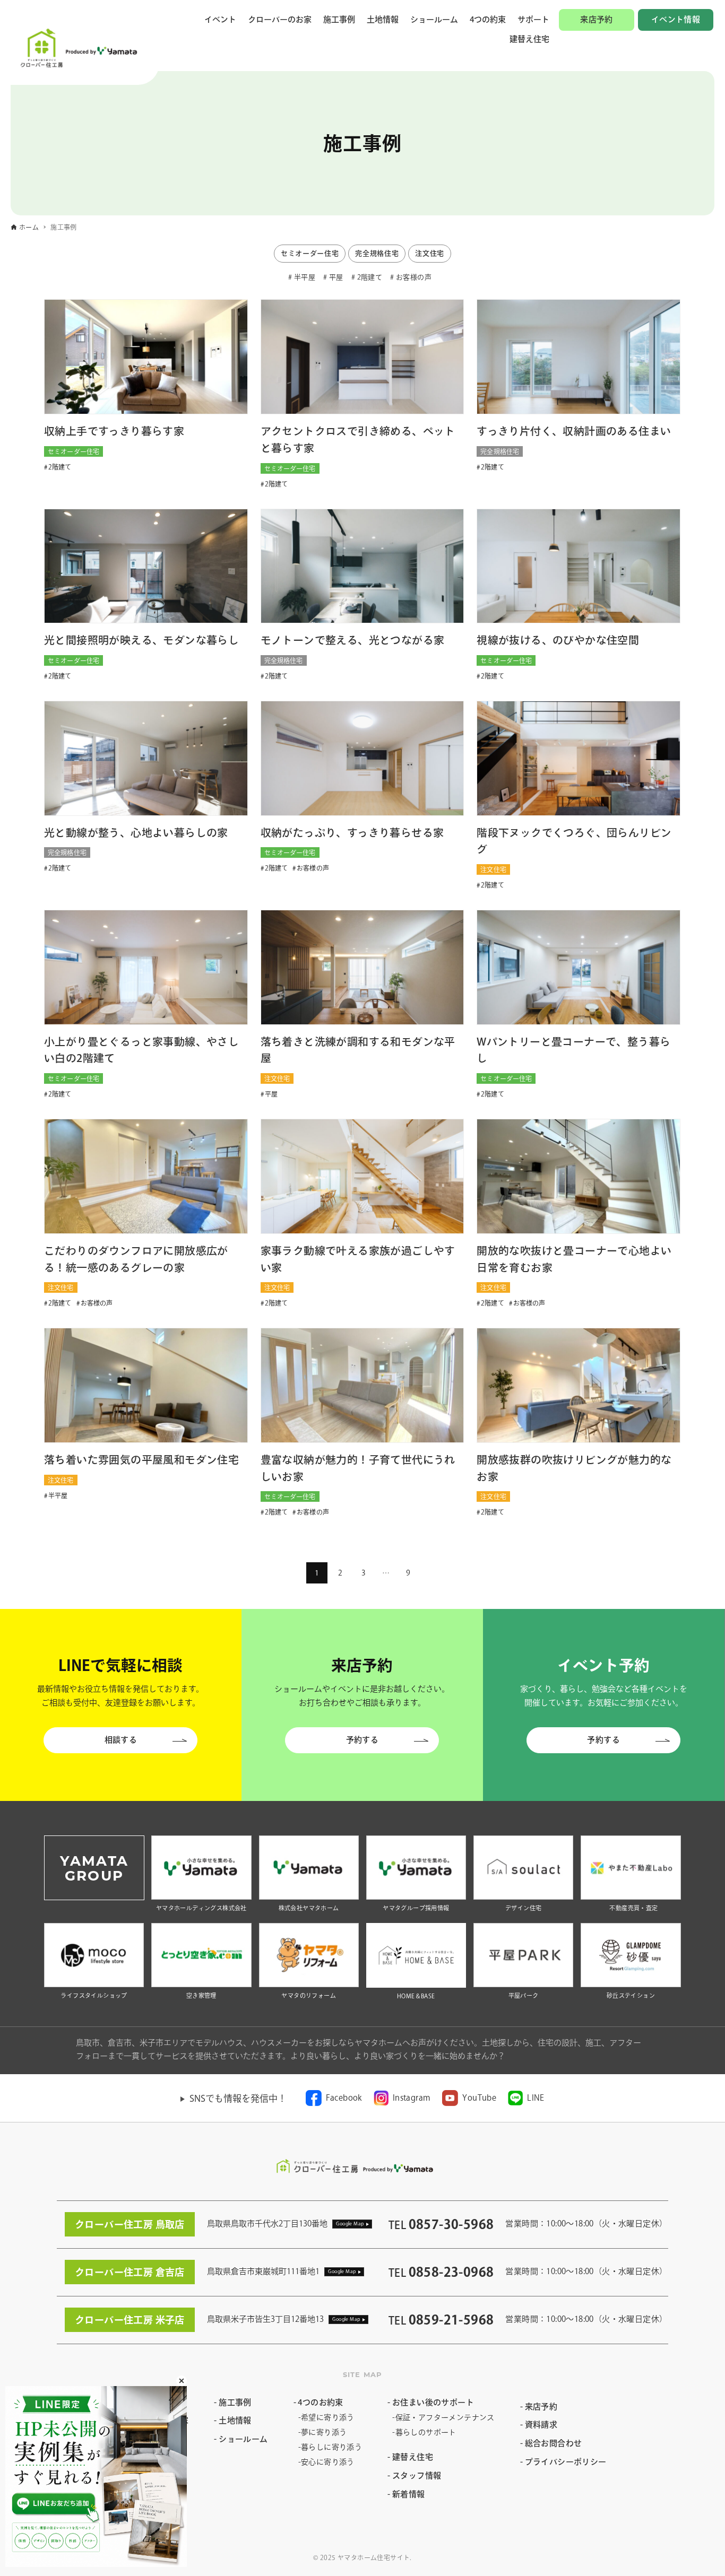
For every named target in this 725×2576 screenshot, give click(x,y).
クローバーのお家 (280, 19)
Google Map (350, 2223)
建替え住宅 (529, 39)
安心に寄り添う (328, 2462)
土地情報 (383, 19)
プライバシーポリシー (566, 2462)
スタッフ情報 (417, 2475)
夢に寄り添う (324, 2432)
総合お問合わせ (554, 2443)
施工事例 (339, 19)
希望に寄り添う (328, 2417)
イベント (220, 19)
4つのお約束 (320, 2402)
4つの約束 (488, 19)
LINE (536, 2098)
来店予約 (597, 19)
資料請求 (541, 2425)
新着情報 (408, 2494)
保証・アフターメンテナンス (445, 2417)
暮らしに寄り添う (331, 2447)
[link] (334, 2098)
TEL (441, 2225)
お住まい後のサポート (433, 2402)
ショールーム (434, 19)
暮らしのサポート (426, 2432)
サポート (533, 19)
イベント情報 (676, 19)
